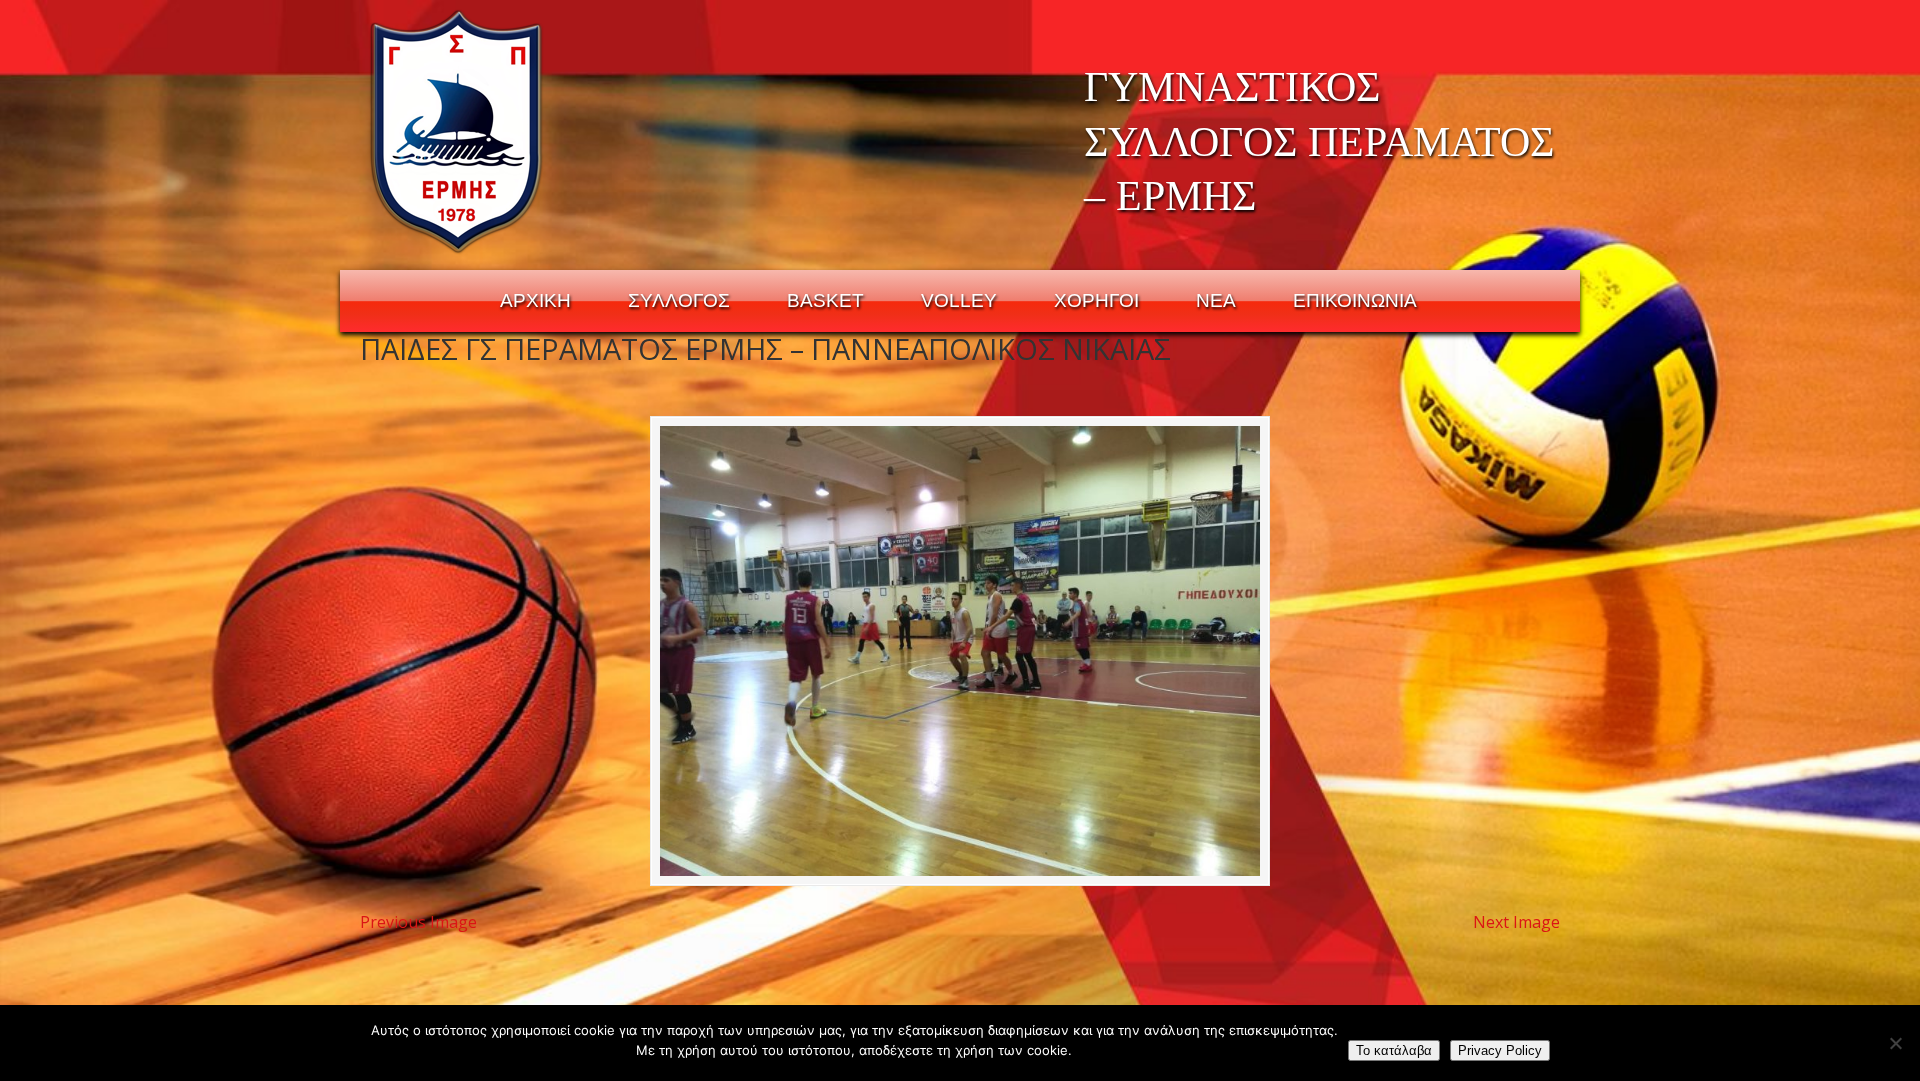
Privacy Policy (1500, 1050)
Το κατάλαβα (1394, 1050)
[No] (1895, 1043)
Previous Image (418, 922)
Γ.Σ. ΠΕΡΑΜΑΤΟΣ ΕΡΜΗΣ (457, 131)
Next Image (1516, 922)
